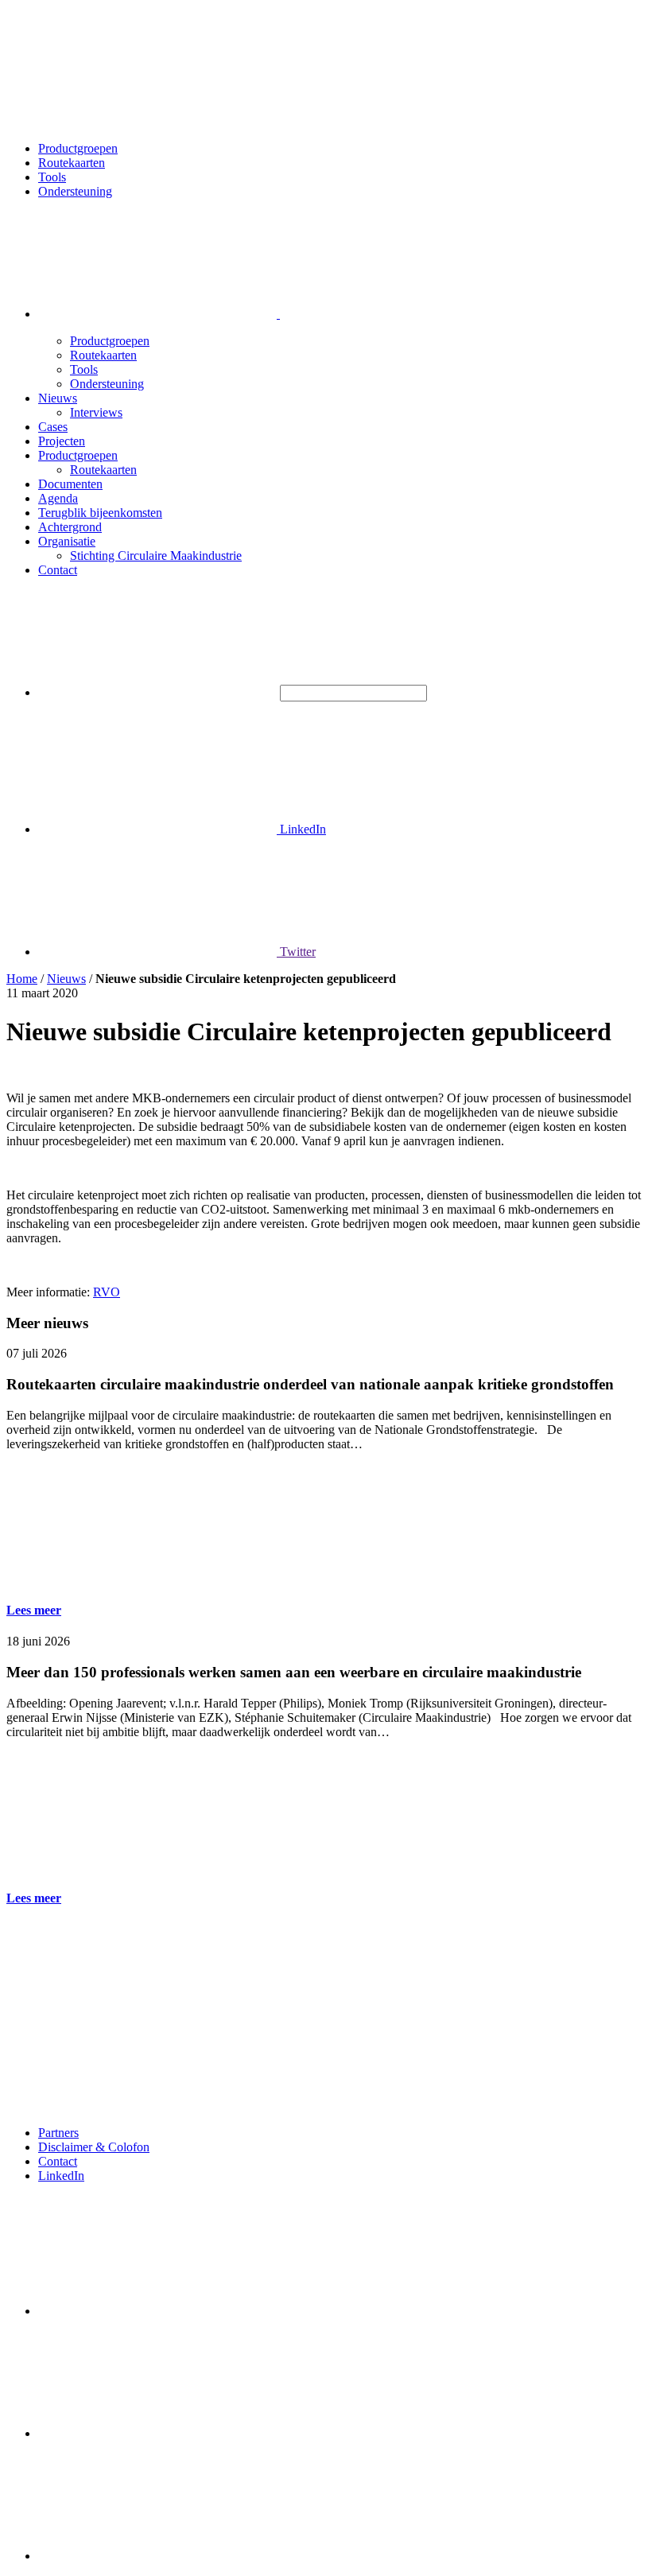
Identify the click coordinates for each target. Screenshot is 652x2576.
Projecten (62, 441)
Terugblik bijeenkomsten (100, 513)
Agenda (58, 498)
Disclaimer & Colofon (94, 2147)
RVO (107, 1292)
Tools (52, 177)
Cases (53, 427)
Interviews (96, 412)
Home (22, 979)
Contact (58, 570)
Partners (58, 2133)
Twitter (296, 952)
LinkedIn (301, 829)
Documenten (70, 484)
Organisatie (67, 541)
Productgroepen (78, 148)
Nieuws (58, 398)
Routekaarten (72, 163)
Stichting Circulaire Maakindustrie (156, 556)
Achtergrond (70, 527)
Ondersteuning (75, 191)
